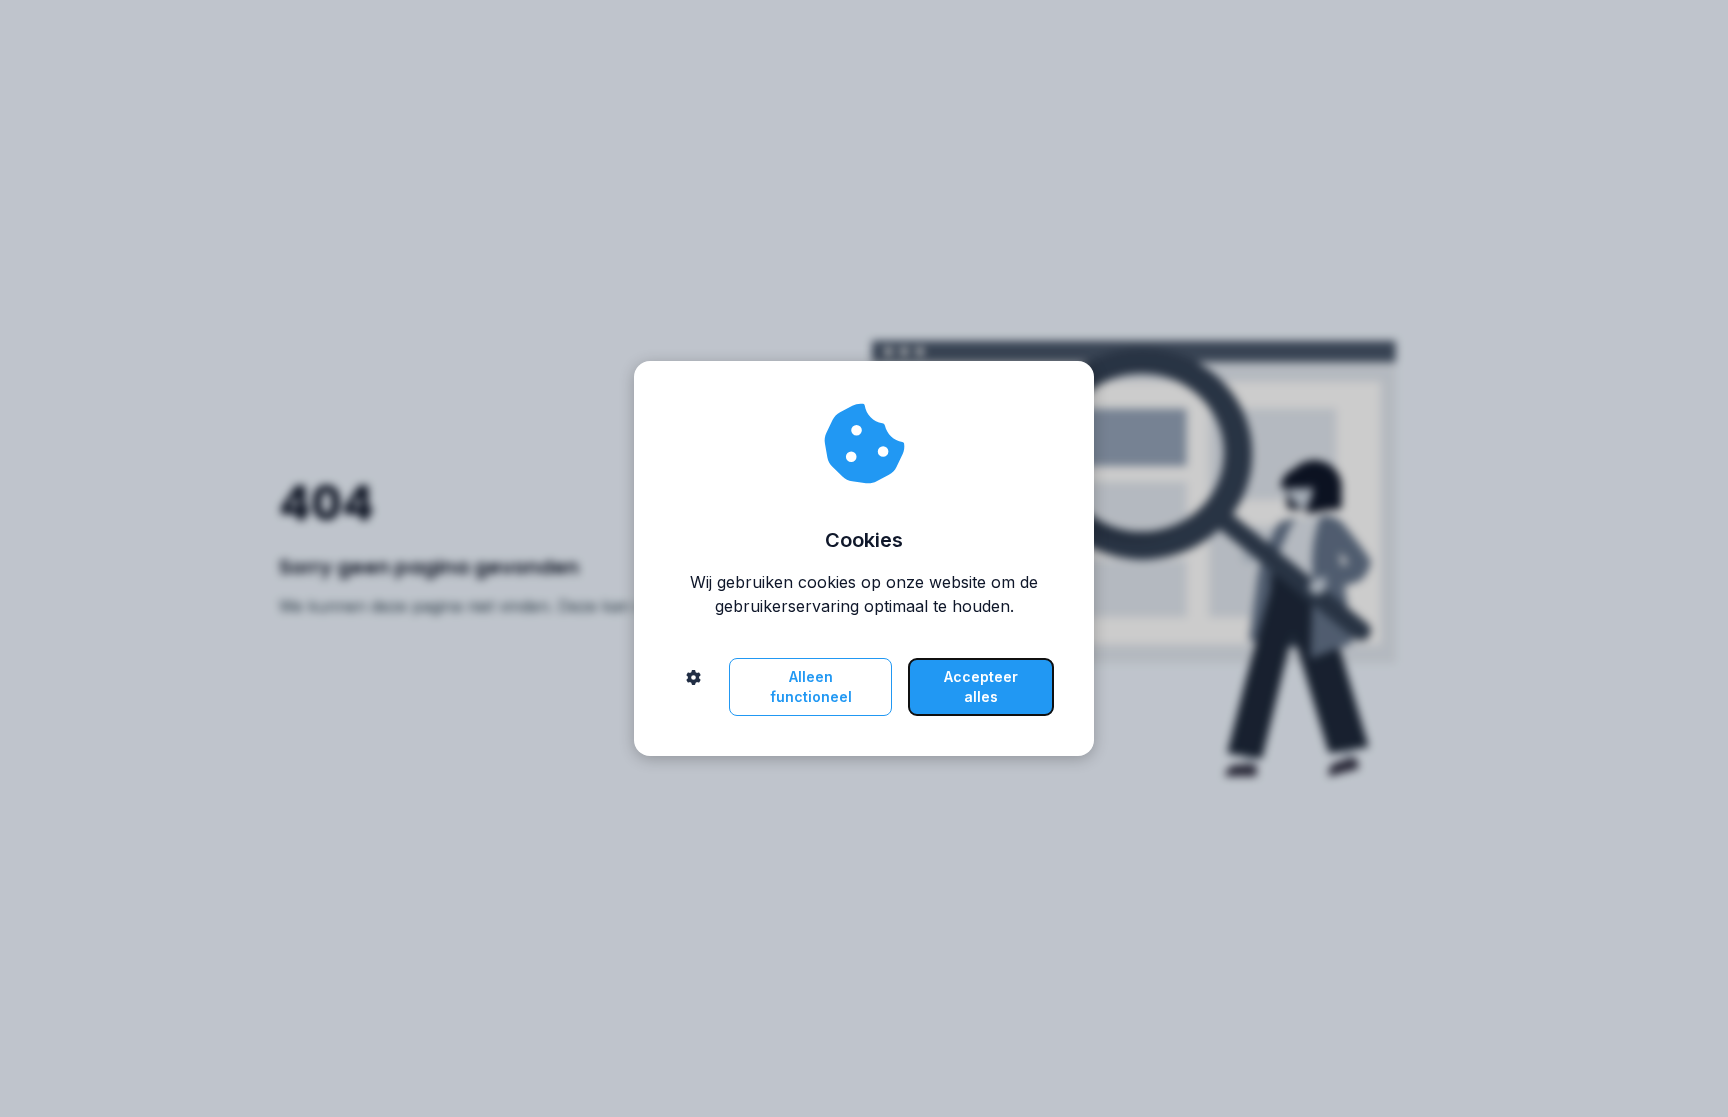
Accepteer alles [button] (981, 686)
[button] (693, 687)
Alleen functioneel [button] (811, 686)
